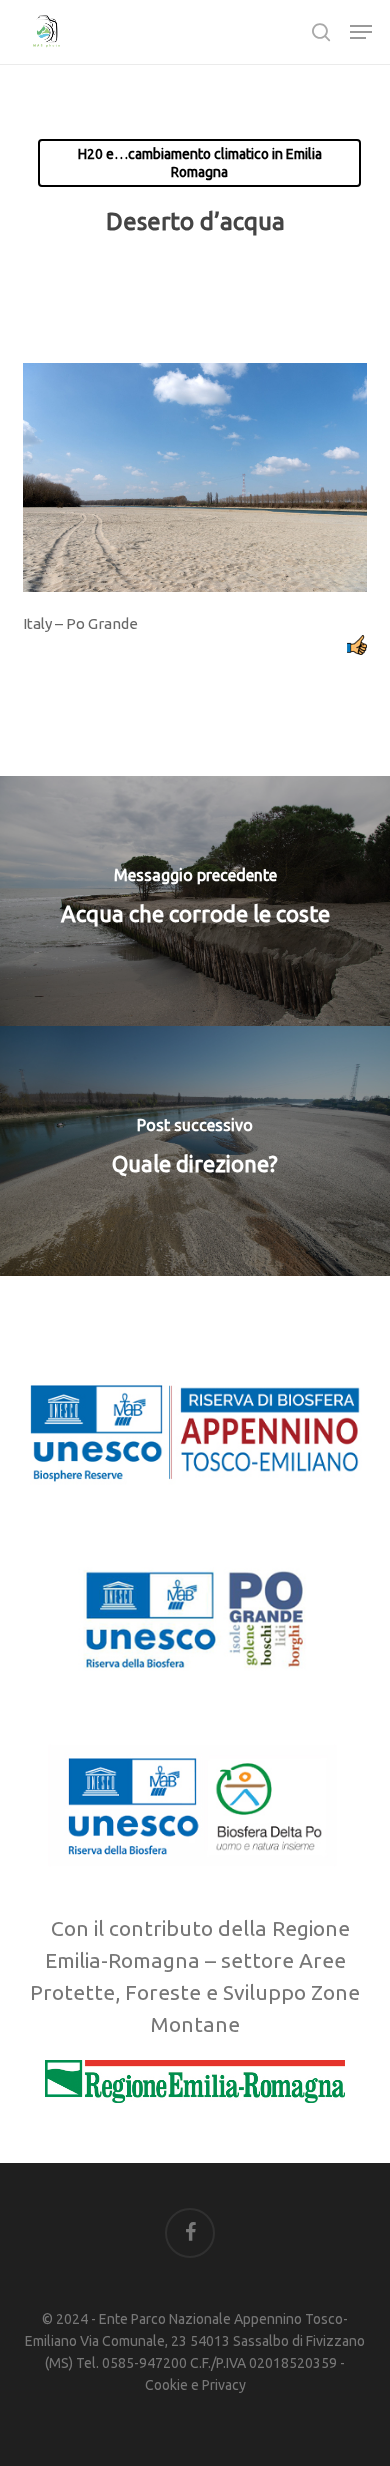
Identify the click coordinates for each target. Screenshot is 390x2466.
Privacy (224, 2385)
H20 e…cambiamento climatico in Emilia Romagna (200, 163)
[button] (361, 32)
